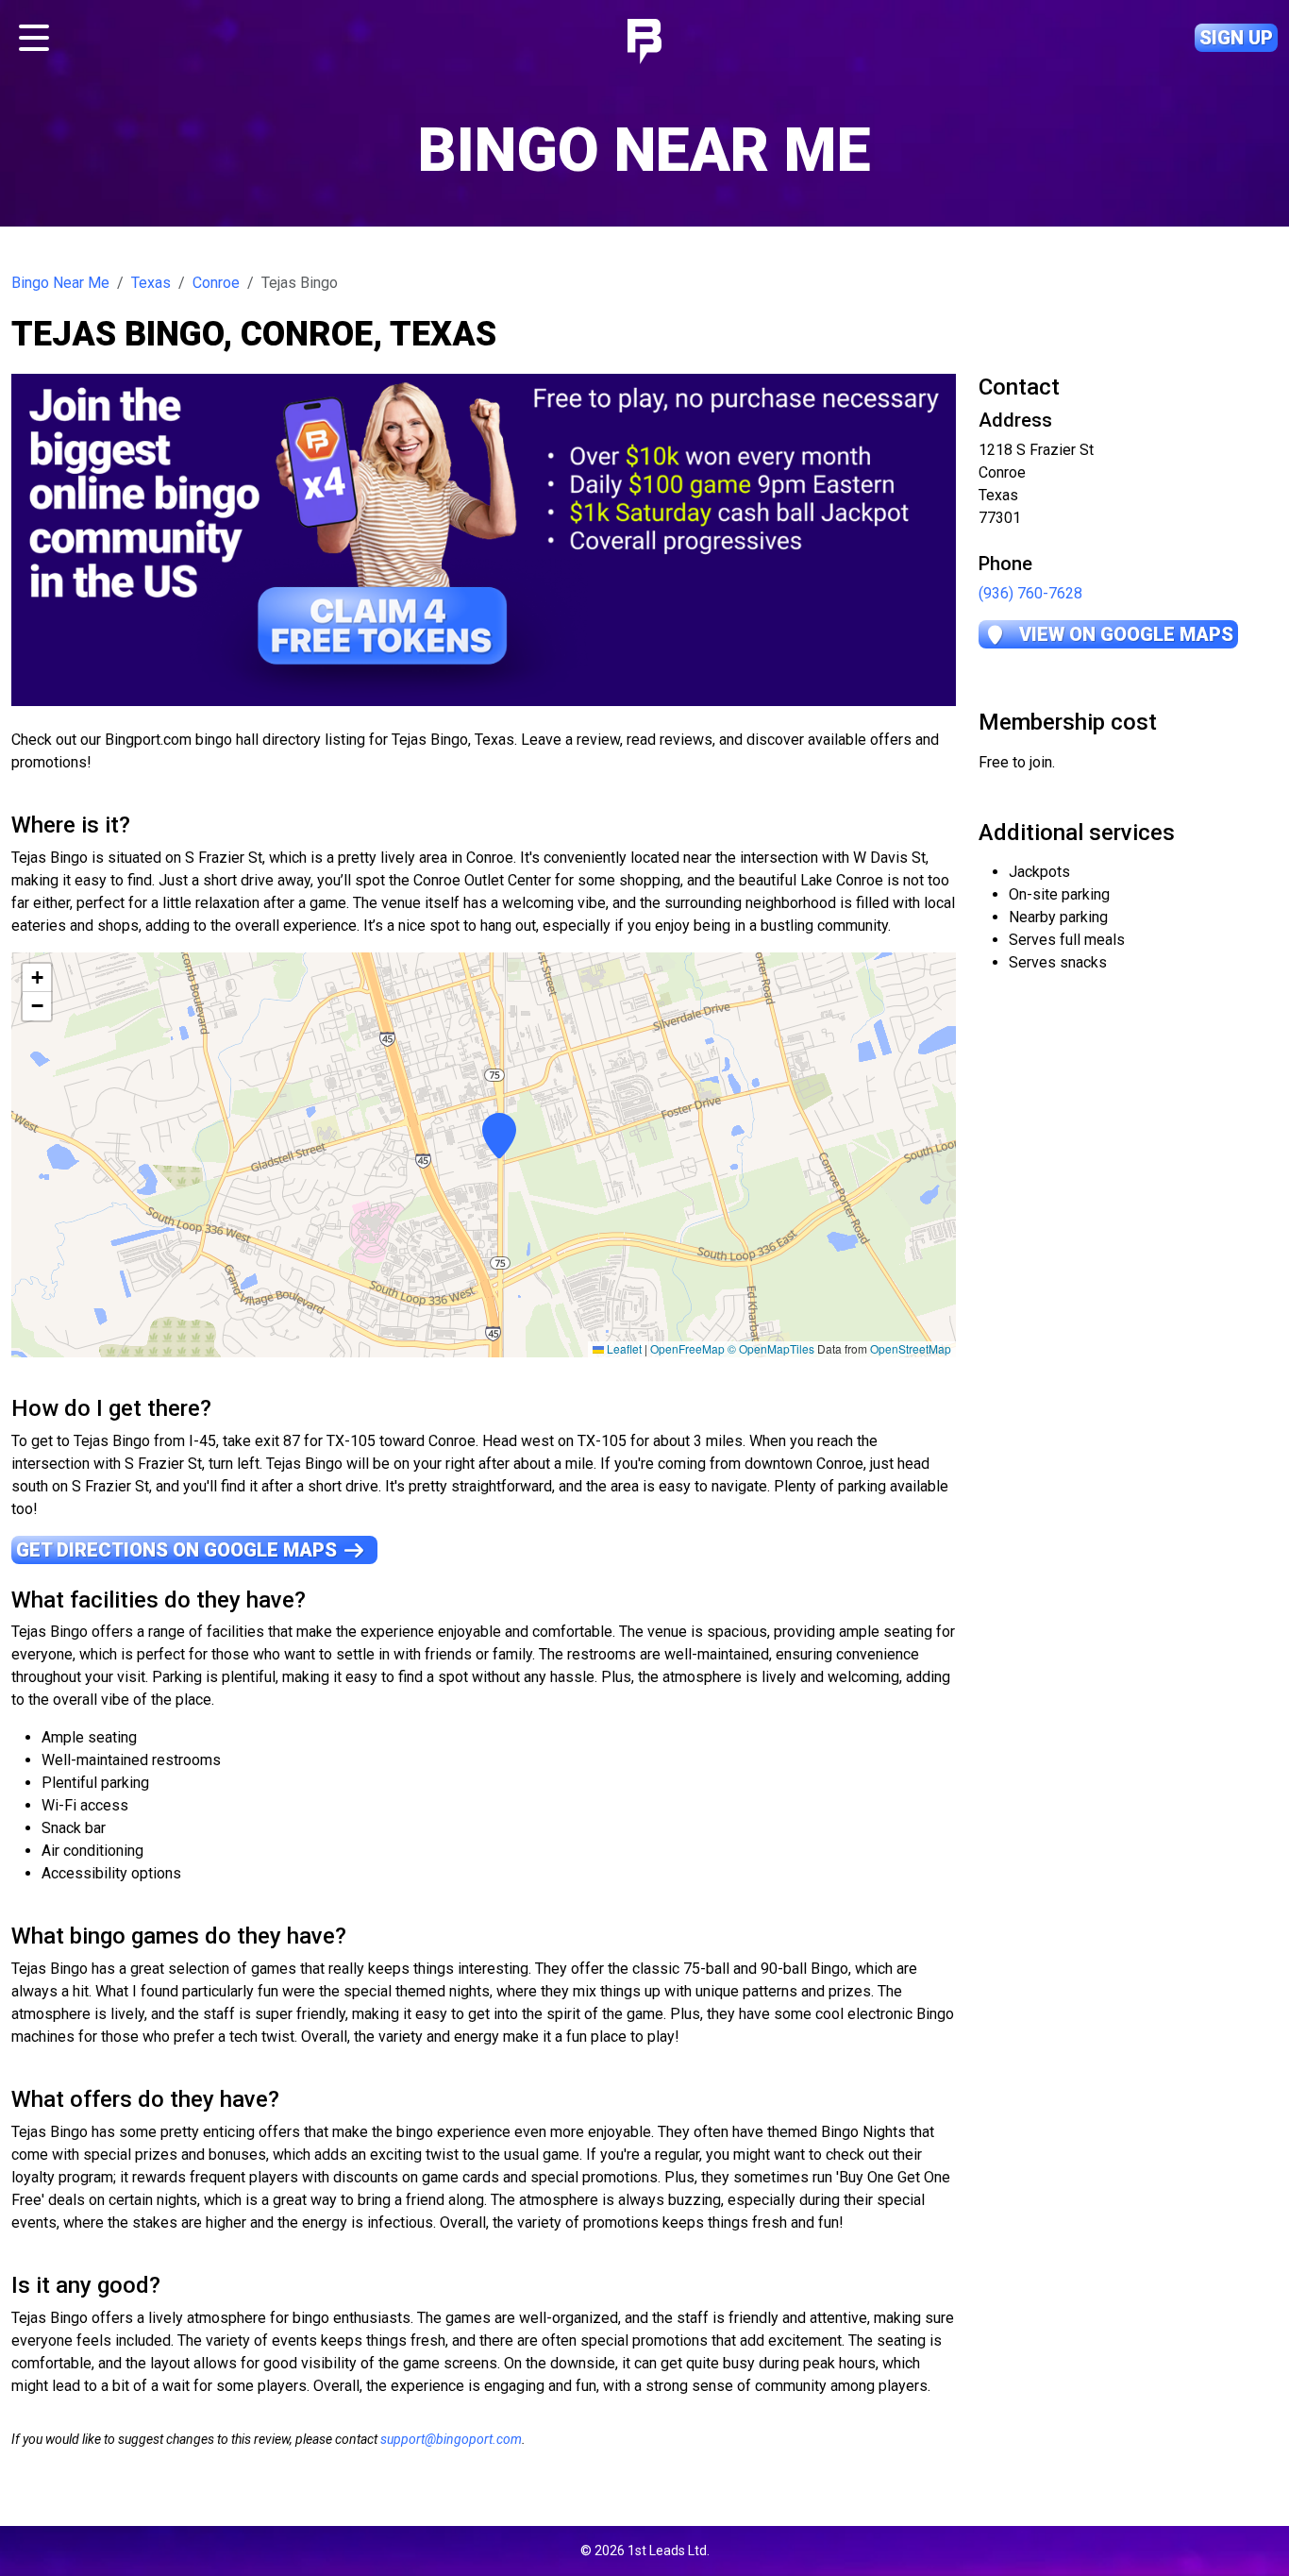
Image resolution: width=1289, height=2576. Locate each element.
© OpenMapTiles (771, 1348)
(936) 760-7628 (1030, 593)
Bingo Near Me (60, 283)
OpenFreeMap (687, 1348)
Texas (151, 283)
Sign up (1236, 38)
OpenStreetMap (911, 1348)
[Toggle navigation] (34, 38)
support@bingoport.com (451, 2439)
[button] (484, 1154)
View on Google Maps (1124, 634)
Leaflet (623, 1348)
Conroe (216, 283)
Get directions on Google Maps (179, 1550)
